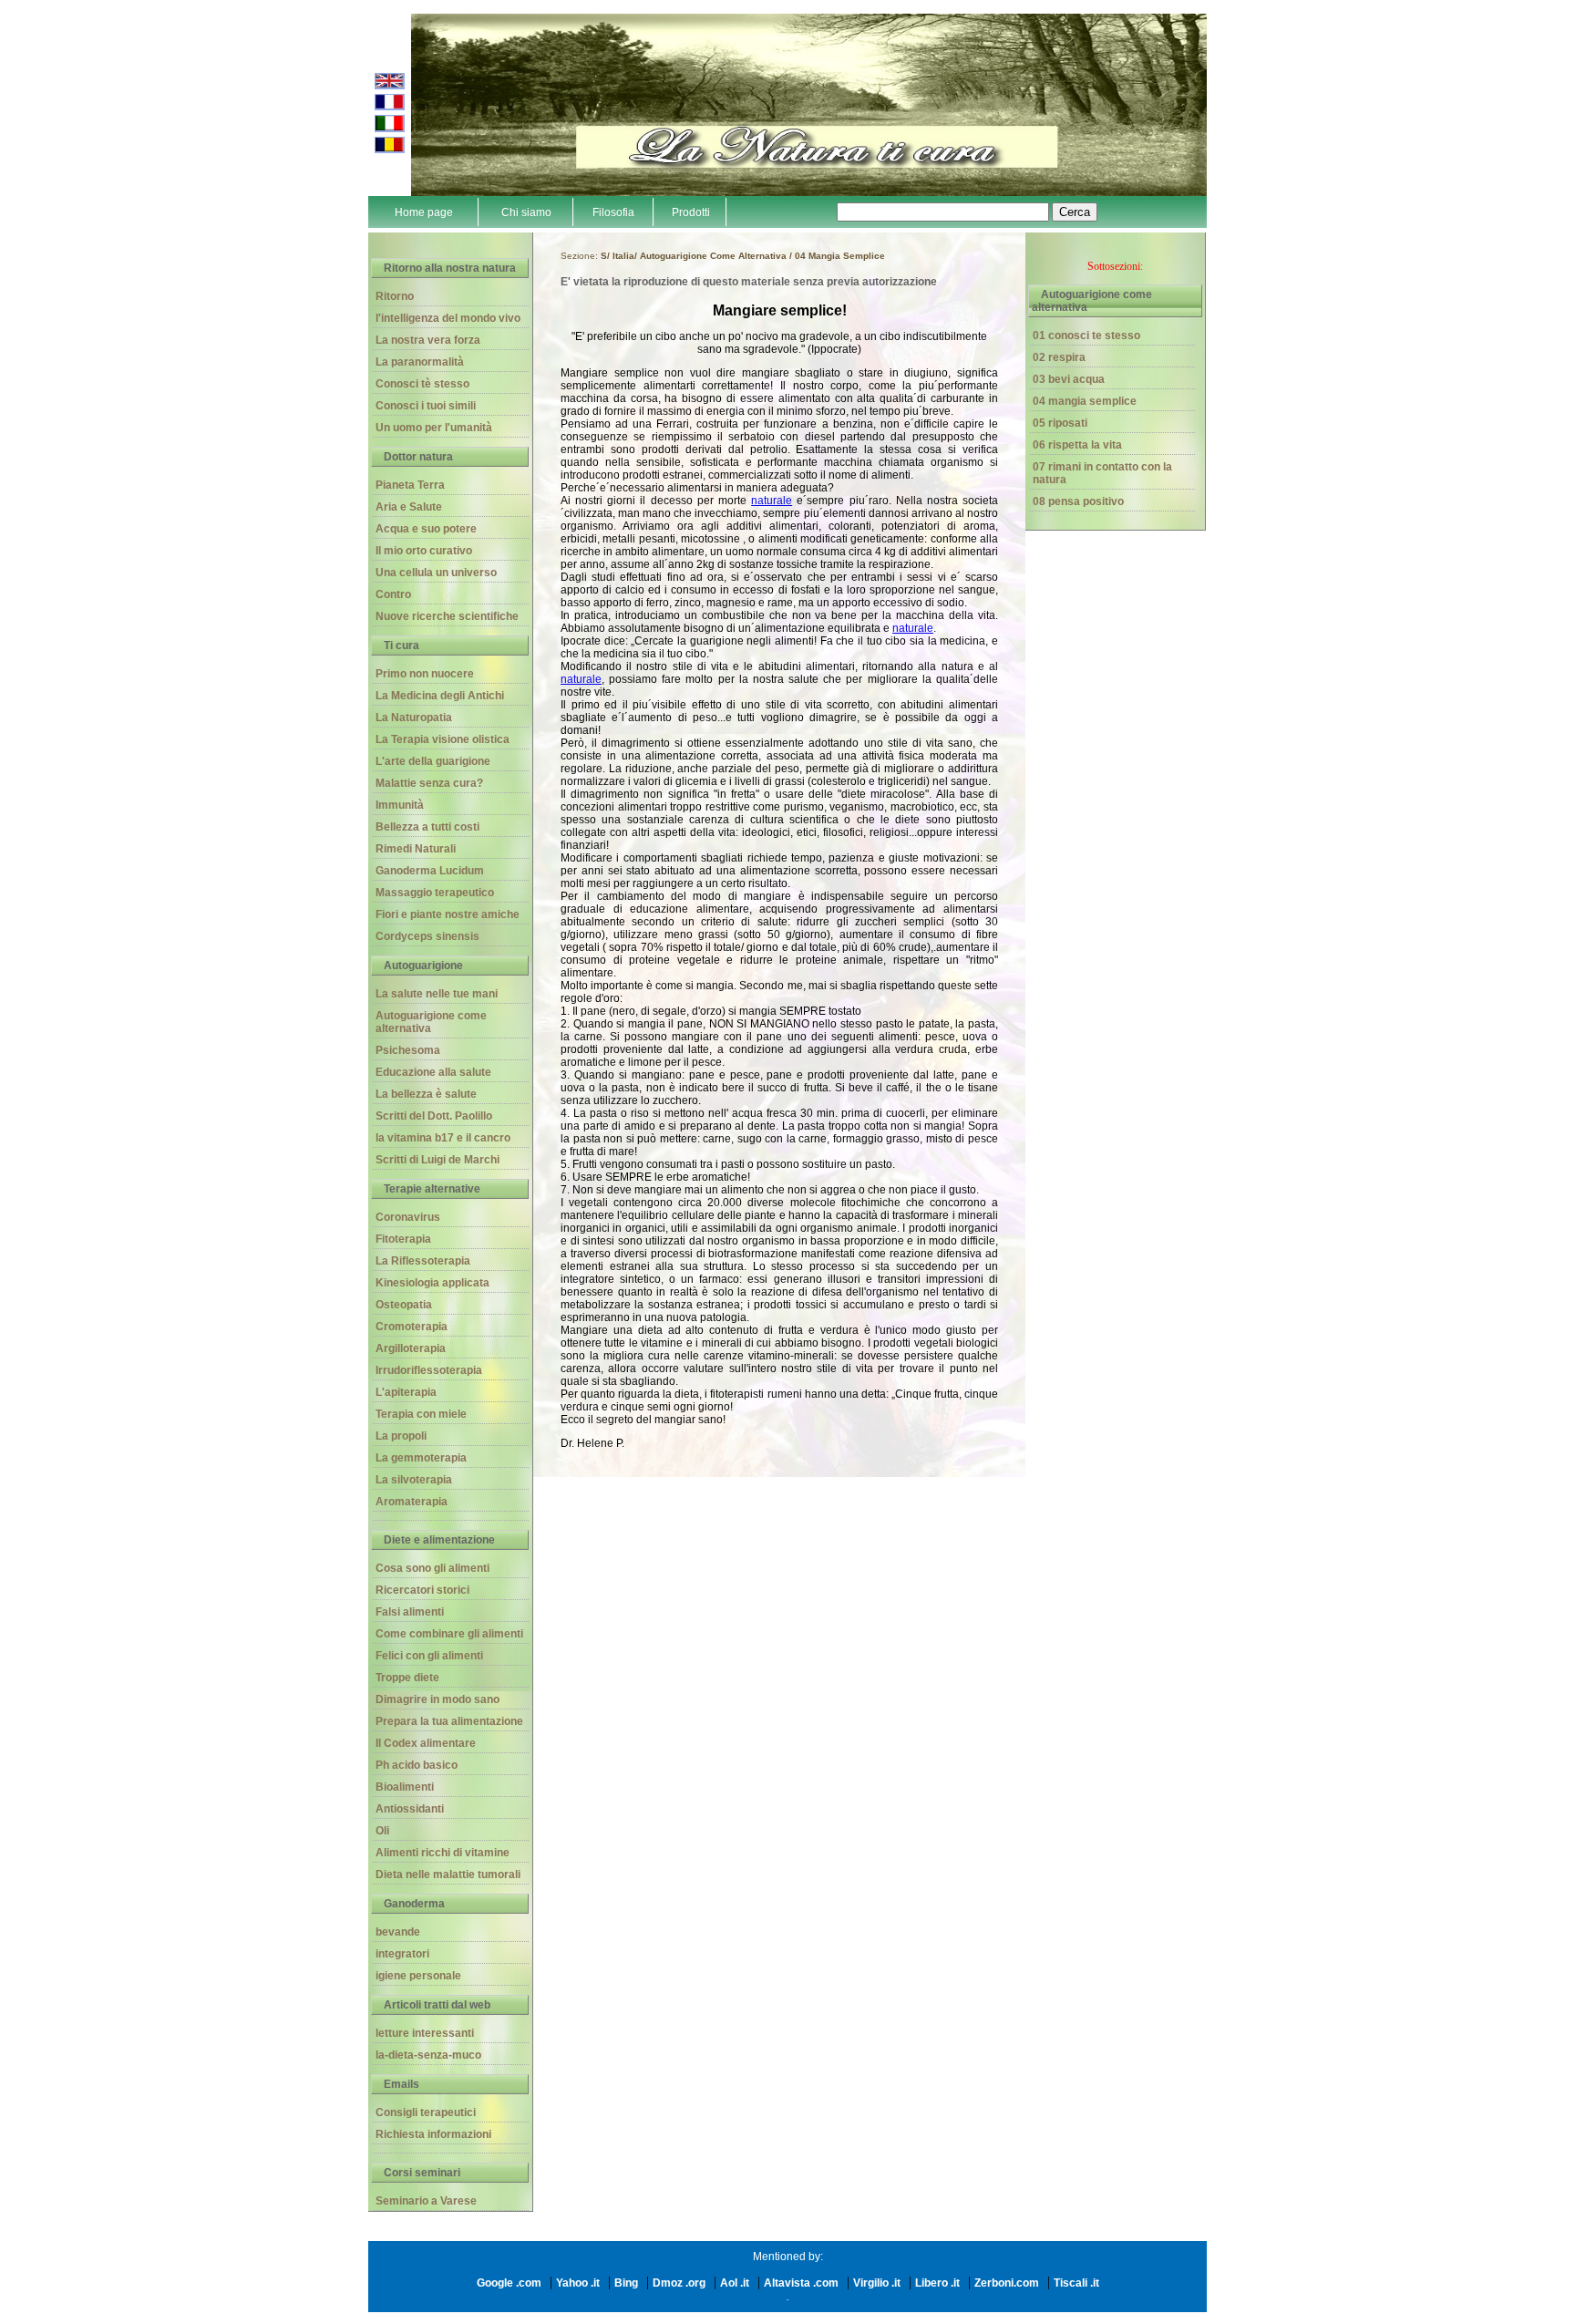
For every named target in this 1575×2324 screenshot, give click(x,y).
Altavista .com (801, 2283)
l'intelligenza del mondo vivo (448, 318)
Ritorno (395, 296)
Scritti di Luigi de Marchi (437, 1160)
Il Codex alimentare (426, 1743)
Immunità (400, 805)
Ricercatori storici (422, 1590)
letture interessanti (425, 2033)
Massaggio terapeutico (435, 893)
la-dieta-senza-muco (428, 2055)
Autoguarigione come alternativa (431, 1022)
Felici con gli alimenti (429, 1656)
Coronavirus (408, 1217)
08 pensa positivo (1078, 501)
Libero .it (937, 2283)
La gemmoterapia (421, 1458)
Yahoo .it (578, 2283)
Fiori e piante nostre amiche (448, 914)
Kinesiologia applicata (432, 1283)
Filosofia (613, 212)
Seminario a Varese (426, 2201)
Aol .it (735, 2283)
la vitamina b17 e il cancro (443, 1138)
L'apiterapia (406, 1392)
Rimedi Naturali (416, 849)
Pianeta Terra (410, 485)
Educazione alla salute (433, 1072)
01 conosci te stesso (1086, 336)
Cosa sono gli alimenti (432, 1568)
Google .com (509, 2283)
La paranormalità (420, 362)
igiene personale (418, 1976)
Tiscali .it (1076, 2283)
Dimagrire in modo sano (437, 1699)
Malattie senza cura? (429, 783)
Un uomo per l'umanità (434, 428)
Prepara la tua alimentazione (449, 1721)
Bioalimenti (405, 1787)
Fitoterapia (403, 1239)
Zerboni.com (1007, 2283)
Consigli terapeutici (426, 2112)
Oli (382, 1831)
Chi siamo (526, 212)
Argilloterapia (411, 1348)
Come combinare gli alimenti (449, 1634)
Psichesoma (408, 1050)
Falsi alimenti (410, 1612)
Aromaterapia (412, 1502)
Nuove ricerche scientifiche (447, 616)
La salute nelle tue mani (437, 994)
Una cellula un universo (436, 573)
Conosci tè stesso (422, 384)
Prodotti (691, 212)
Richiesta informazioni (433, 2134)
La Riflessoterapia (423, 1261)
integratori (402, 1954)
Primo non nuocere (425, 674)
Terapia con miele (421, 1414)
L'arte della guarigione (433, 761)
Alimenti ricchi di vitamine (443, 1853)
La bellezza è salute (426, 1094)
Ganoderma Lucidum (430, 871)
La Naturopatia (414, 718)
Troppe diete (407, 1678)
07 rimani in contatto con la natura (1102, 473)
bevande (398, 1932)
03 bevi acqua (1069, 379)
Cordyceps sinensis (427, 936)
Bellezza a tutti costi (427, 827)
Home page (424, 212)
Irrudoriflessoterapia (429, 1370)
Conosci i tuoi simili (426, 406)
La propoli (401, 1436)
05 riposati (1060, 423)
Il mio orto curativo (424, 551)
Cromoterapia (412, 1327)
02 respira (1059, 357)
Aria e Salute (409, 507)
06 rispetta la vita (1077, 445)
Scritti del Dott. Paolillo (434, 1116)
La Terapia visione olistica (443, 739)
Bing (626, 2283)
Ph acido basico (417, 1765)
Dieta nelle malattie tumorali (448, 1875)
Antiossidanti (410, 1809)
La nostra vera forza (428, 340)
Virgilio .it (877, 2283)
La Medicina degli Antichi (440, 696)
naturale (772, 501)
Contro (393, 594)
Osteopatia (404, 1305)
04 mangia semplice (1085, 401)
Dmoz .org (679, 2283)
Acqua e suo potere (426, 529)
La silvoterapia (414, 1480)
